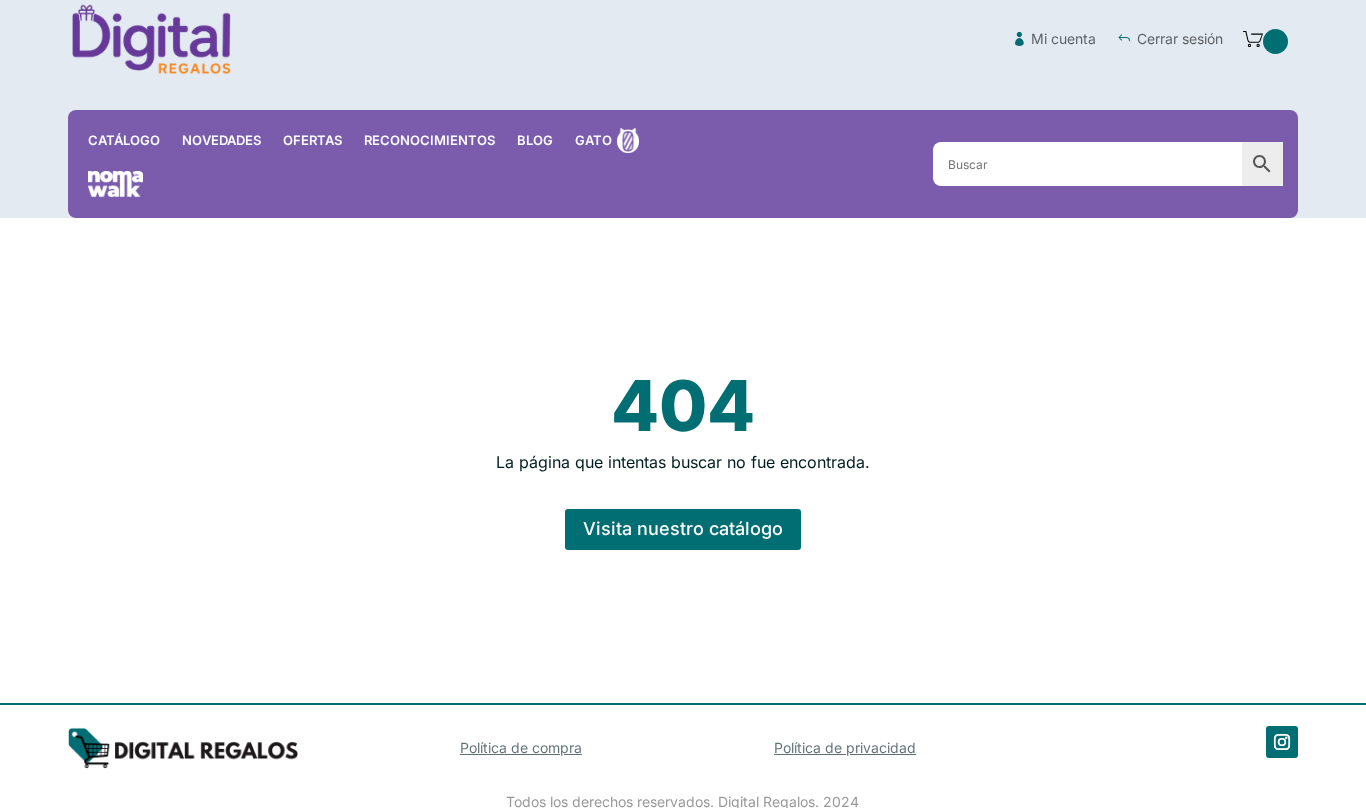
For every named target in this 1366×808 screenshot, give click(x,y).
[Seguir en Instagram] (1282, 742)
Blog (535, 140)
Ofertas (312, 140)
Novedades (221, 140)
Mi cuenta (1063, 38)
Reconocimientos (429, 140)
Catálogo (124, 140)
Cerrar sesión (1180, 38)
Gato (593, 140)
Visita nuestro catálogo (683, 528)
